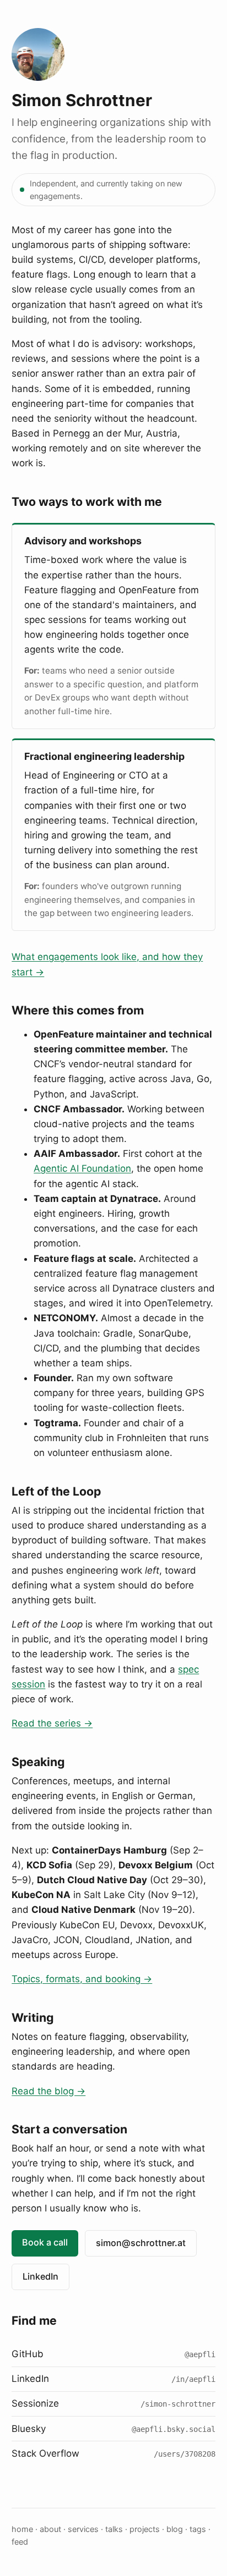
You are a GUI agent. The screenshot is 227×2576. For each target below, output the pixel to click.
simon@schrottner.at (141, 2243)
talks (114, 2529)
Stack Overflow (113, 2453)
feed (20, 2542)
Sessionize (113, 2403)
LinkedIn (40, 2276)
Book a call (45, 2242)
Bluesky (113, 2429)
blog (175, 2529)
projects (145, 2529)
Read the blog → (48, 2091)
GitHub (113, 2354)
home (22, 2529)
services (83, 2529)
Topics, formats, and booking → (82, 1979)
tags (198, 2529)
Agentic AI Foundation (82, 1168)
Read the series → (52, 1723)
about (50, 2529)
